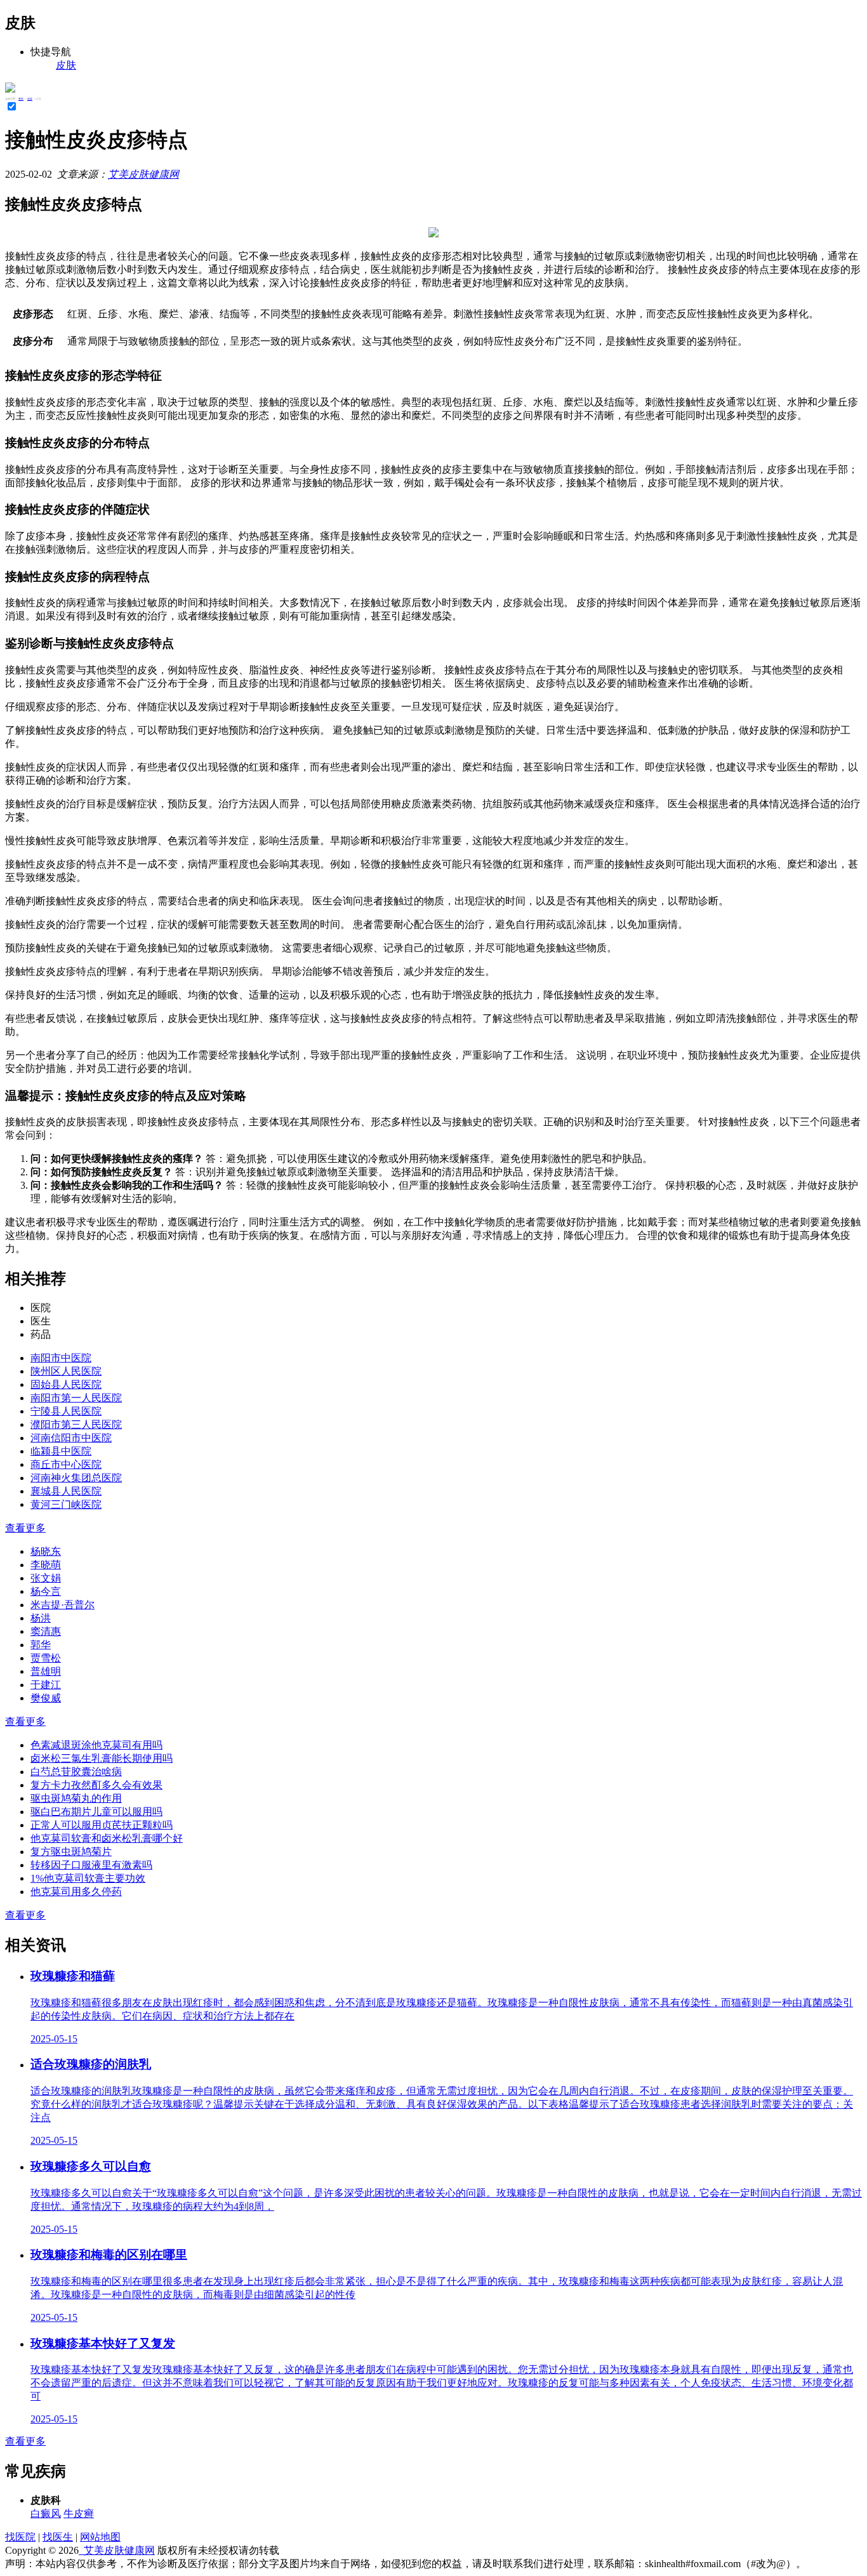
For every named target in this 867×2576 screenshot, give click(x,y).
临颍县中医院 (61, 1451)
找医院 (20, 2537)
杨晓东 (46, 1551)
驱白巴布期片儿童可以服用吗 (96, 1812)
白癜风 (46, 2513)
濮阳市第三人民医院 (76, 1424)
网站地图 (100, 2537)
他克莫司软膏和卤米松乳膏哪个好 (107, 1838)
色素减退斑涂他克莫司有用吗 (96, 1745)
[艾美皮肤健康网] (10, 89)
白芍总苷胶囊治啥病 (76, 1772)
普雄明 (46, 1671)
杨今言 (46, 1591)
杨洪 (41, 1618)
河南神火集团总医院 (76, 1478)
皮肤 (30, 99)
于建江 (46, 1685)
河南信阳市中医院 (71, 1438)
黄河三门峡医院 (66, 1504)
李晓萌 (46, 1565)
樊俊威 (46, 1698)
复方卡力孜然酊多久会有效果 (96, 1785)
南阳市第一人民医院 (76, 1398)
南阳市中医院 (61, 1358)
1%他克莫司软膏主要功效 (88, 1878)
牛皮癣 (79, 2513)
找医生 (58, 2537)
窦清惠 (46, 1631)
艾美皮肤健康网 (143, 174)
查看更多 (25, 1528)
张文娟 (46, 1578)
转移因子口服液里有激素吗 (91, 1865)
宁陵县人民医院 (66, 1411)
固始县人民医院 (66, 1384)
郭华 (41, 1645)
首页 (21, 99)
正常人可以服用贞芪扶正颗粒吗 (102, 1825)
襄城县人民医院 (66, 1491)
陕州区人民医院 (66, 1371)
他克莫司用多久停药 (76, 1892)
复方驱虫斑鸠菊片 (71, 1852)
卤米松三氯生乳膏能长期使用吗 (102, 1758)
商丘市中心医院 (66, 1464)
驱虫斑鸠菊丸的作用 (76, 1798)
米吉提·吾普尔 (63, 1605)
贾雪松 (46, 1658)
